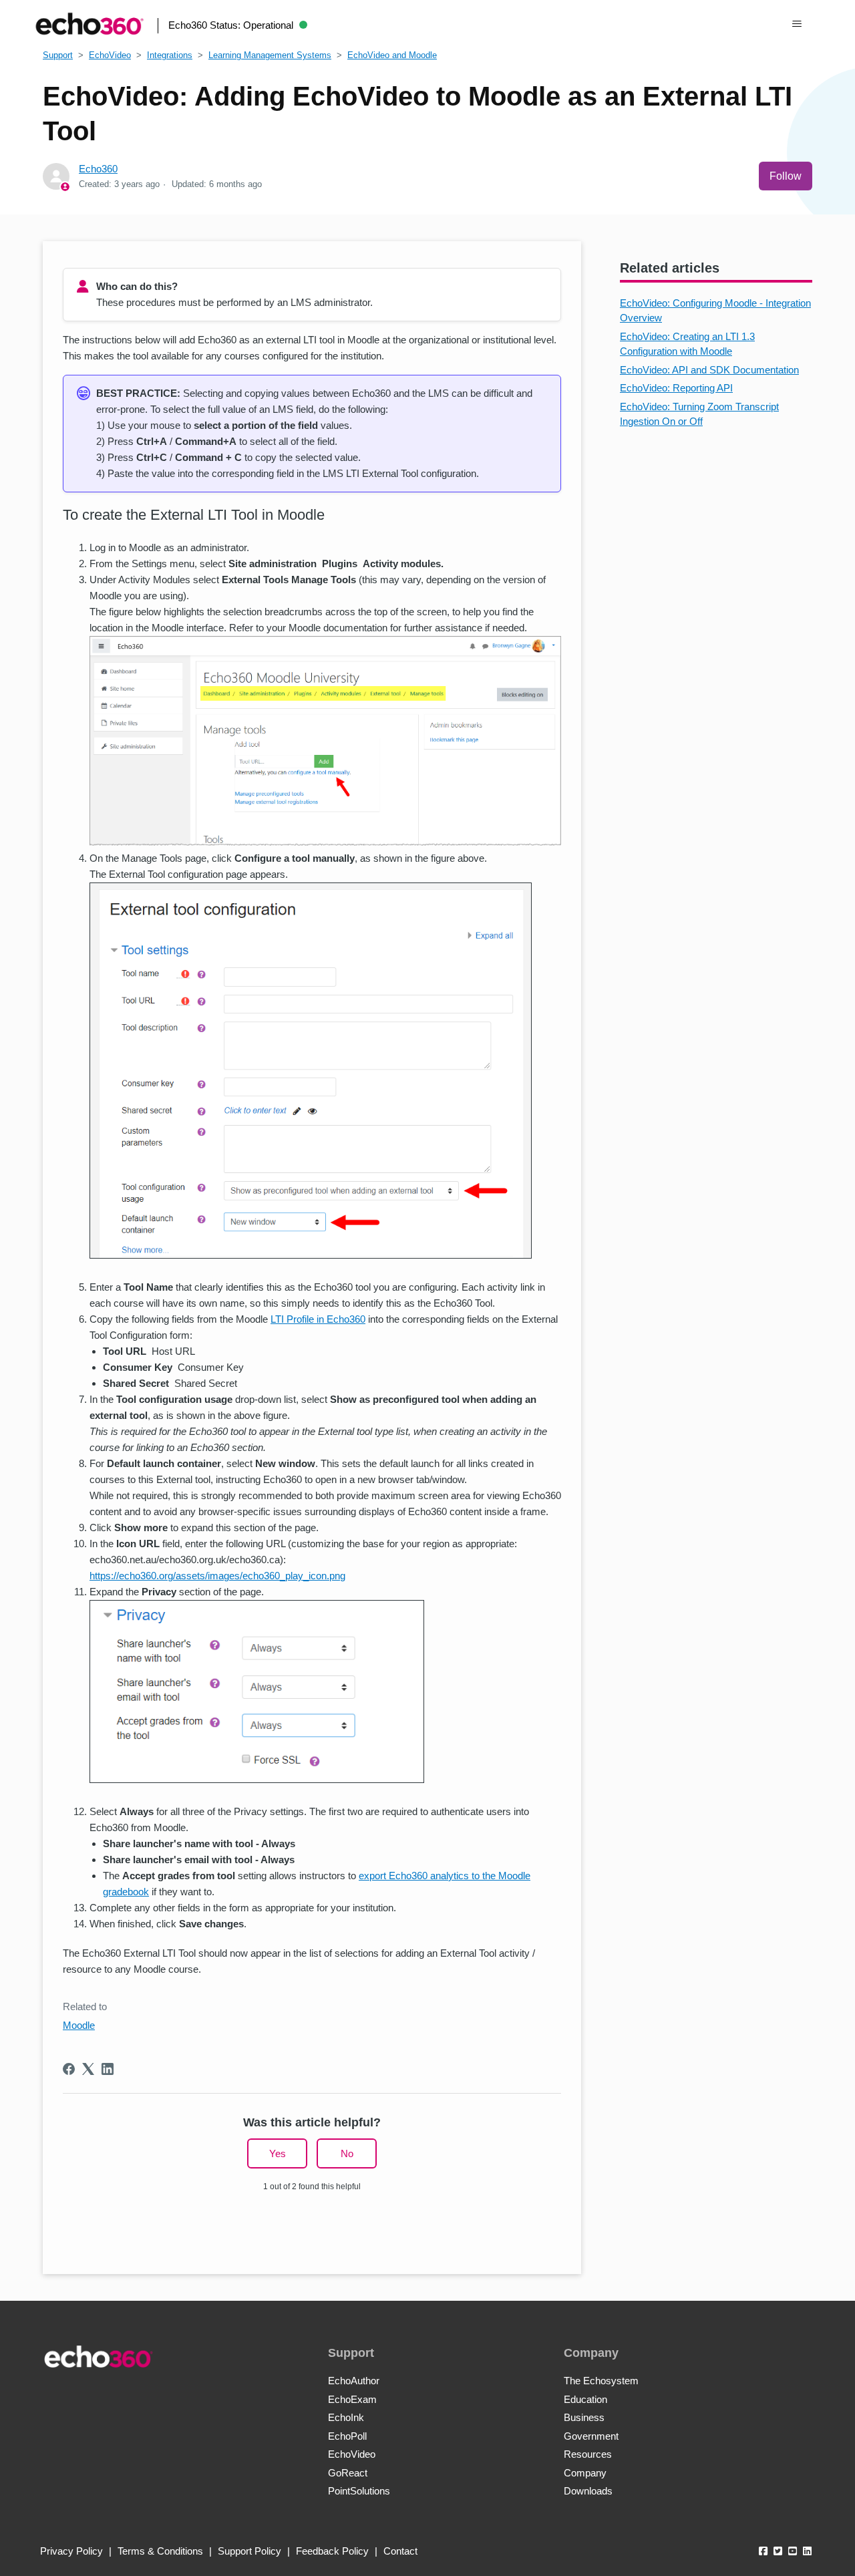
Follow (786, 176)
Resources (588, 2454)
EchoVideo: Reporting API (676, 388)
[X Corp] (88, 2069)
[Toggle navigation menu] (797, 24)
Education (585, 2399)
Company (585, 2473)
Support (58, 55)
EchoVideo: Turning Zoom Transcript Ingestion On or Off (699, 414)
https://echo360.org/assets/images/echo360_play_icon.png (217, 1576)
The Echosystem (601, 2381)
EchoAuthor (354, 2381)
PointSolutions (359, 2491)
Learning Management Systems (270, 55)
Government (591, 2436)
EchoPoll (347, 2436)
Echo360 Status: (231, 25)
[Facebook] (69, 2069)
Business (584, 2417)
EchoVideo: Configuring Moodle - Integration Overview (715, 311)
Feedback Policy (332, 2551)
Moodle (79, 2025)
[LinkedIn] (108, 2069)
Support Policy (249, 2551)
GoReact (348, 2473)
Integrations (170, 55)
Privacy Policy (71, 2551)
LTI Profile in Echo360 (318, 1319)
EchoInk (346, 2417)
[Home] (90, 24)
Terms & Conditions (160, 2551)
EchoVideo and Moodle (392, 55)
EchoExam (352, 2399)
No (347, 2153)
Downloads (588, 2491)
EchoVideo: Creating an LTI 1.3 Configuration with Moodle (687, 344)
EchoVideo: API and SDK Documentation (709, 370)
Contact (400, 2551)
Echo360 (98, 169)
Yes (278, 2153)
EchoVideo (110, 55)
